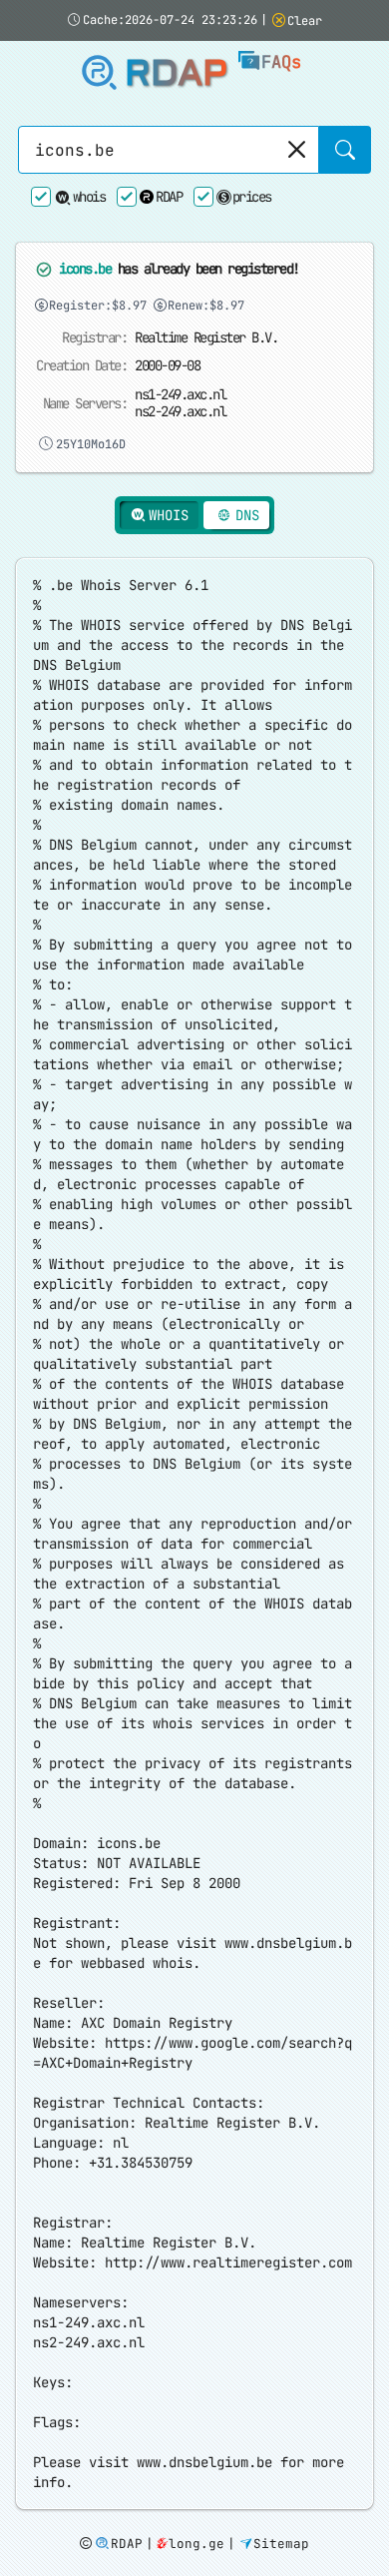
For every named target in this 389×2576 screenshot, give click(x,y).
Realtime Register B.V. (206, 337)
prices (252, 197)
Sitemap (281, 2544)
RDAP (176, 74)
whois (89, 197)
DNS (247, 515)
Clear (305, 21)
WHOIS (169, 515)
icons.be (85, 269)
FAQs (281, 62)
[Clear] (295, 150)
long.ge (196, 2544)
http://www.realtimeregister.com (228, 2262)
